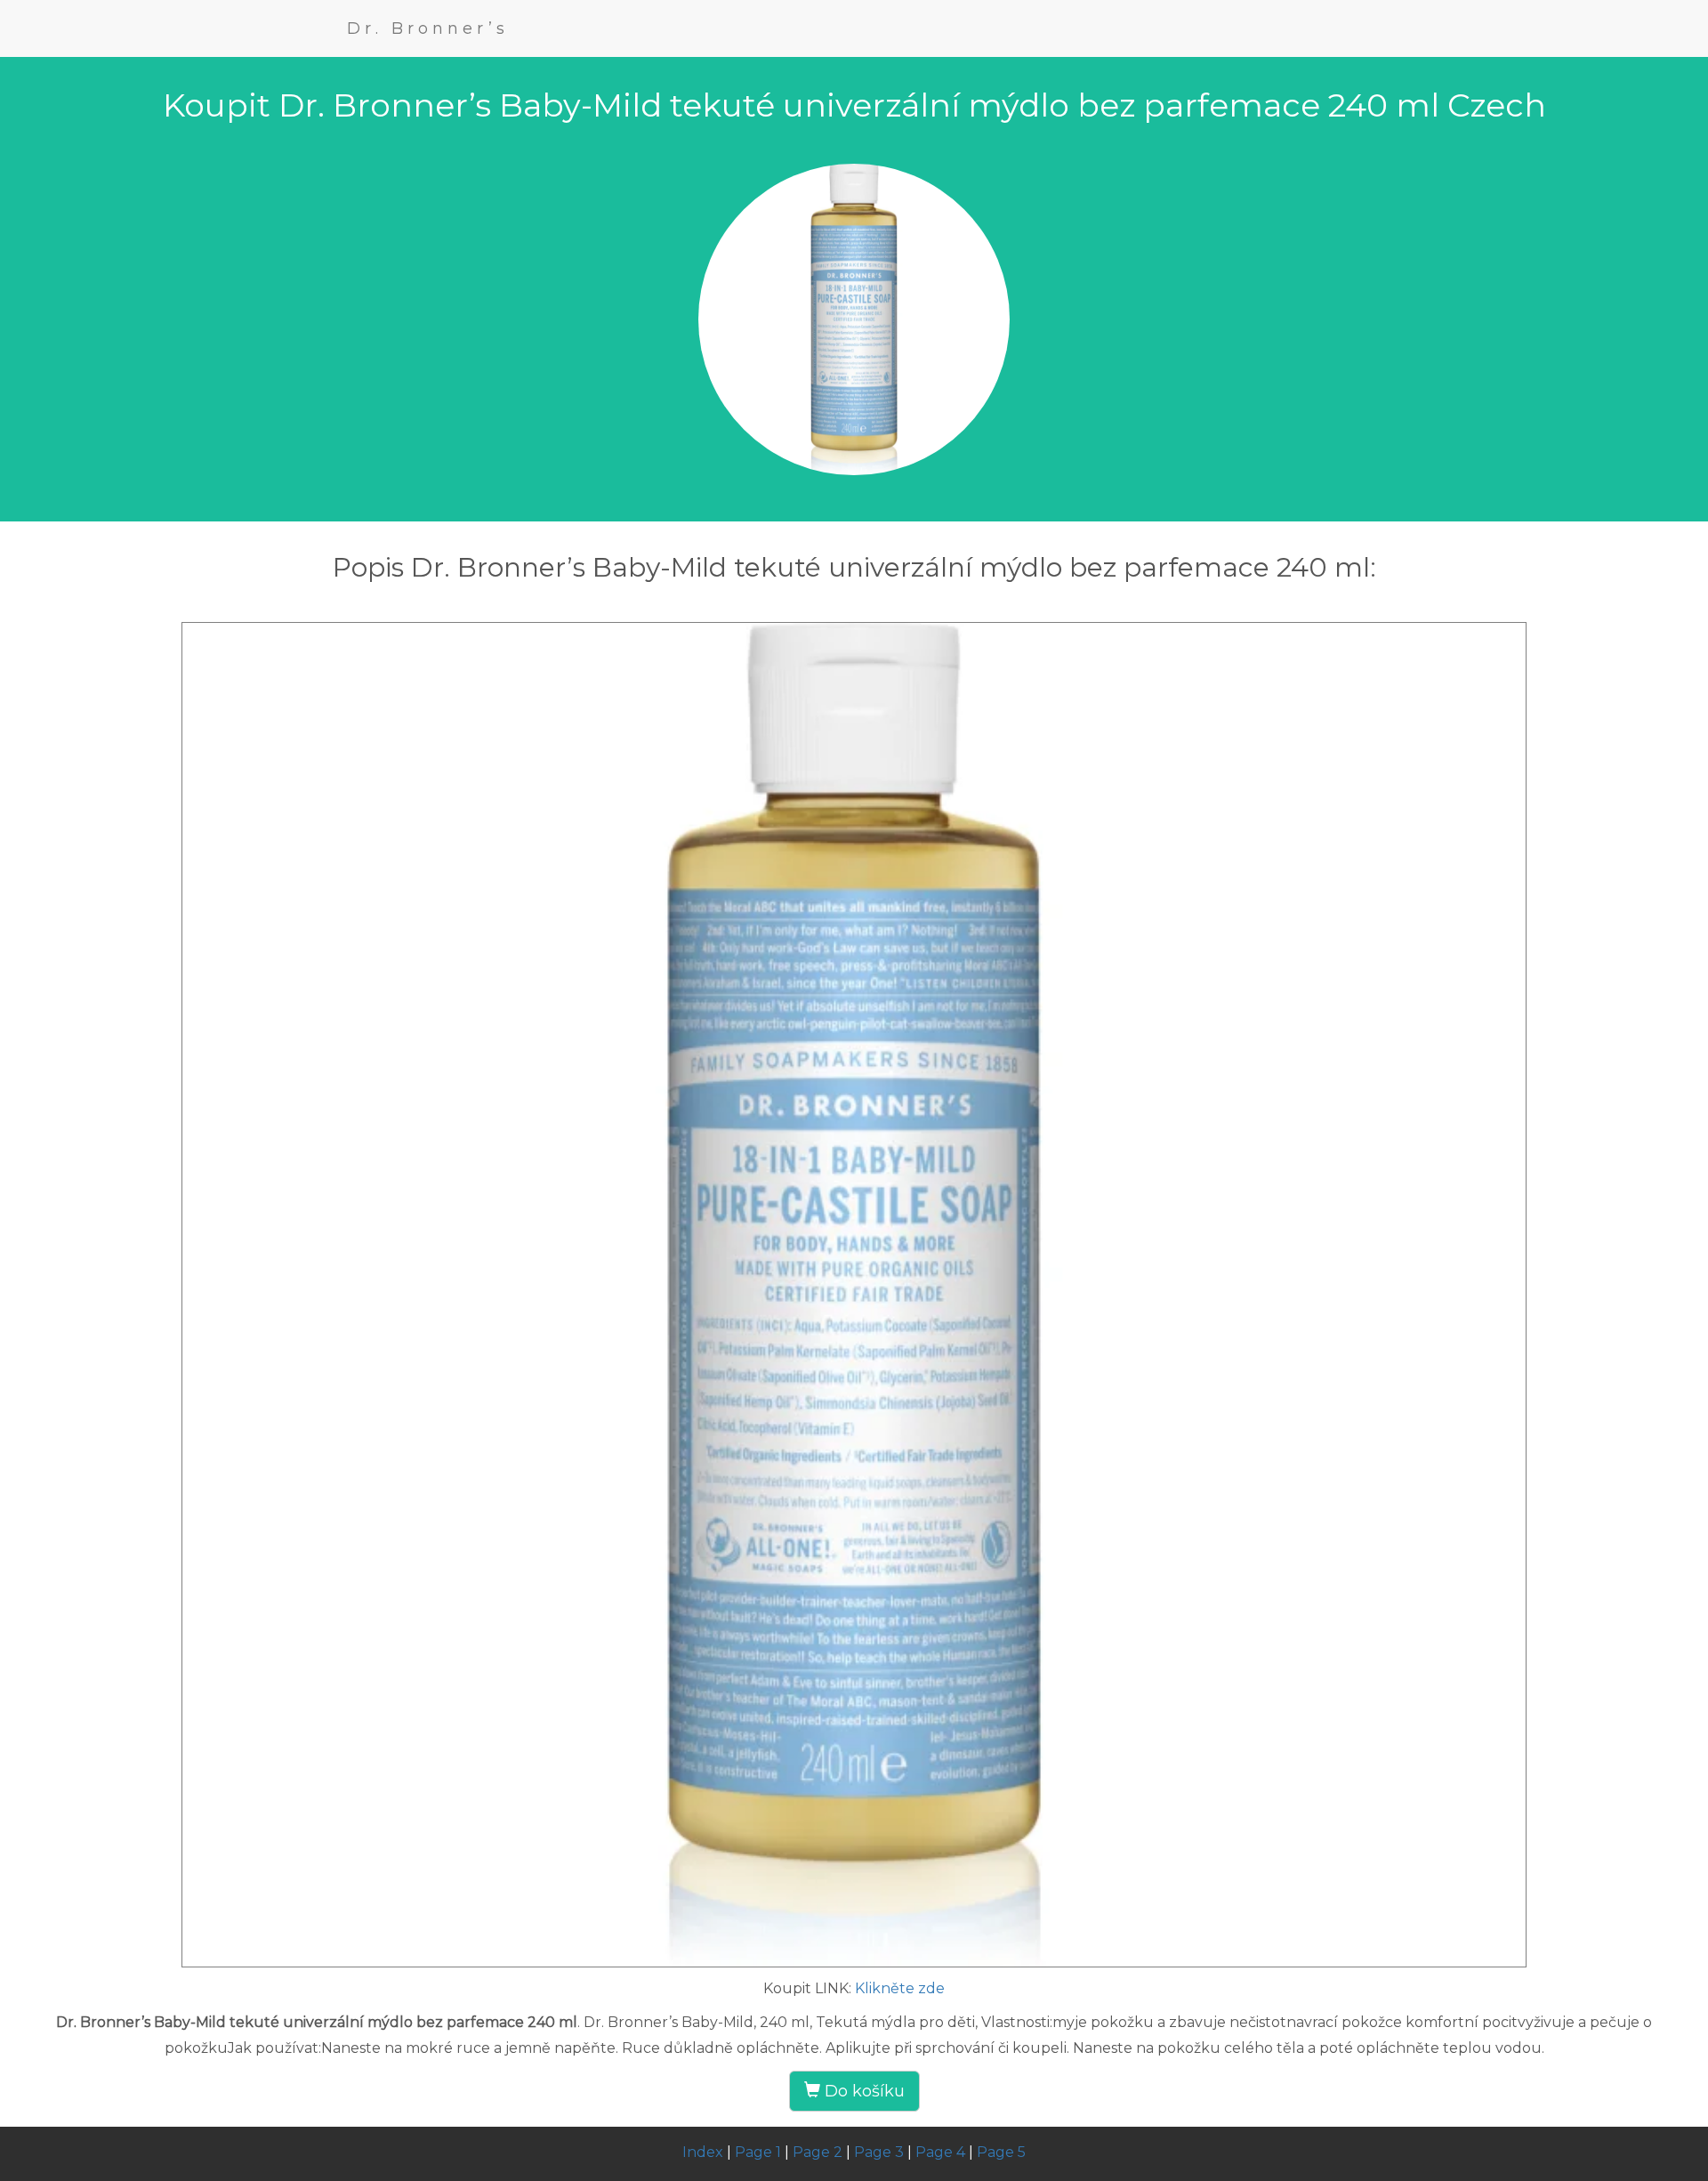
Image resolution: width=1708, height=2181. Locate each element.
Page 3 (879, 2152)
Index (703, 2152)
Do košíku (862, 2091)
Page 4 (940, 2152)
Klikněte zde (900, 1988)
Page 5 (1001, 2152)
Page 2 (818, 2152)
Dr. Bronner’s (428, 28)
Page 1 (758, 2152)
